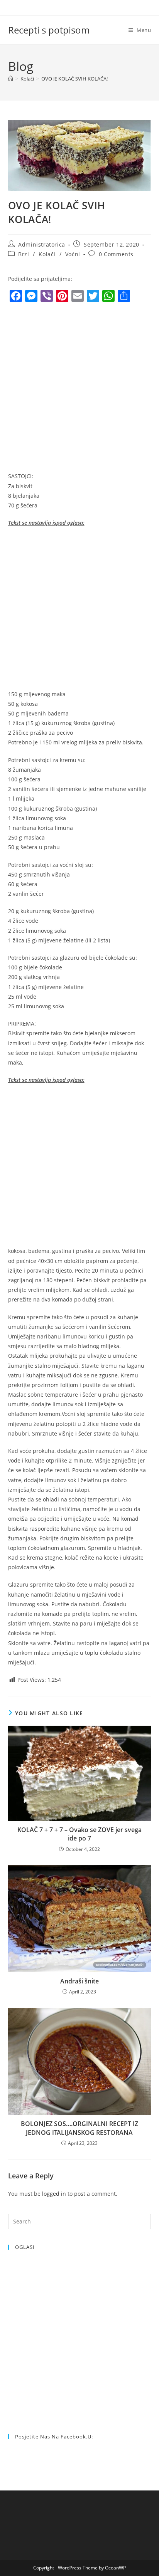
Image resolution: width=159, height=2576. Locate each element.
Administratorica (42, 244)
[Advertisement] (79, 389)
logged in (54, 2194)
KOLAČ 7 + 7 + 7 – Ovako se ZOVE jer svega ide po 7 (79, 1834)
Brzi (24, 254)
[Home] (11, 79)
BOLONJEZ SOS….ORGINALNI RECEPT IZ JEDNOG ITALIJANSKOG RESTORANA (79, 2128)
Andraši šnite (79, 1981)
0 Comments (116, 254)
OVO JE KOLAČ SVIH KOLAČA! (74, 79)
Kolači (47, 254)
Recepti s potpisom (49, 30)
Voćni (73, 254)
